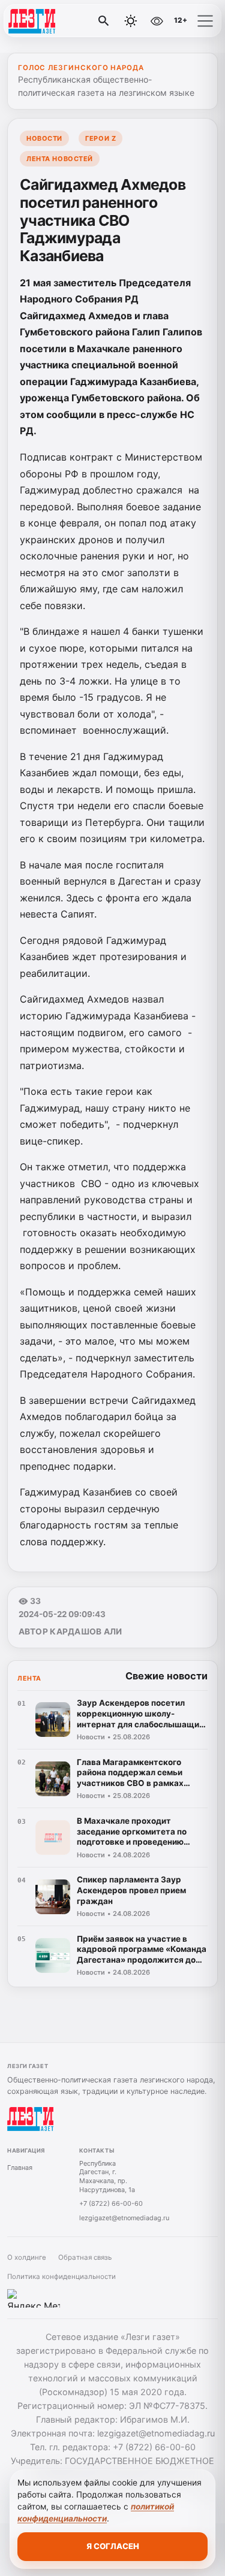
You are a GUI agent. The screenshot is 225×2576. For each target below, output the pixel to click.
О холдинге (27, 2257)
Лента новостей (60, 159)
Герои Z (100, 138)
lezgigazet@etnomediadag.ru (124, 2218)
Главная (20, 2168)
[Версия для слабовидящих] (157, 21)
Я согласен (113, 2546)
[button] (205, 21)
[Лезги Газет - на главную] (59, 21)
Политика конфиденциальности (61, 2277)
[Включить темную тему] (131, 21)
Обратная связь (85, 2257)
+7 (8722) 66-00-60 (111, 2203)
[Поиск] (104, 21)
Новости (44, 138)
